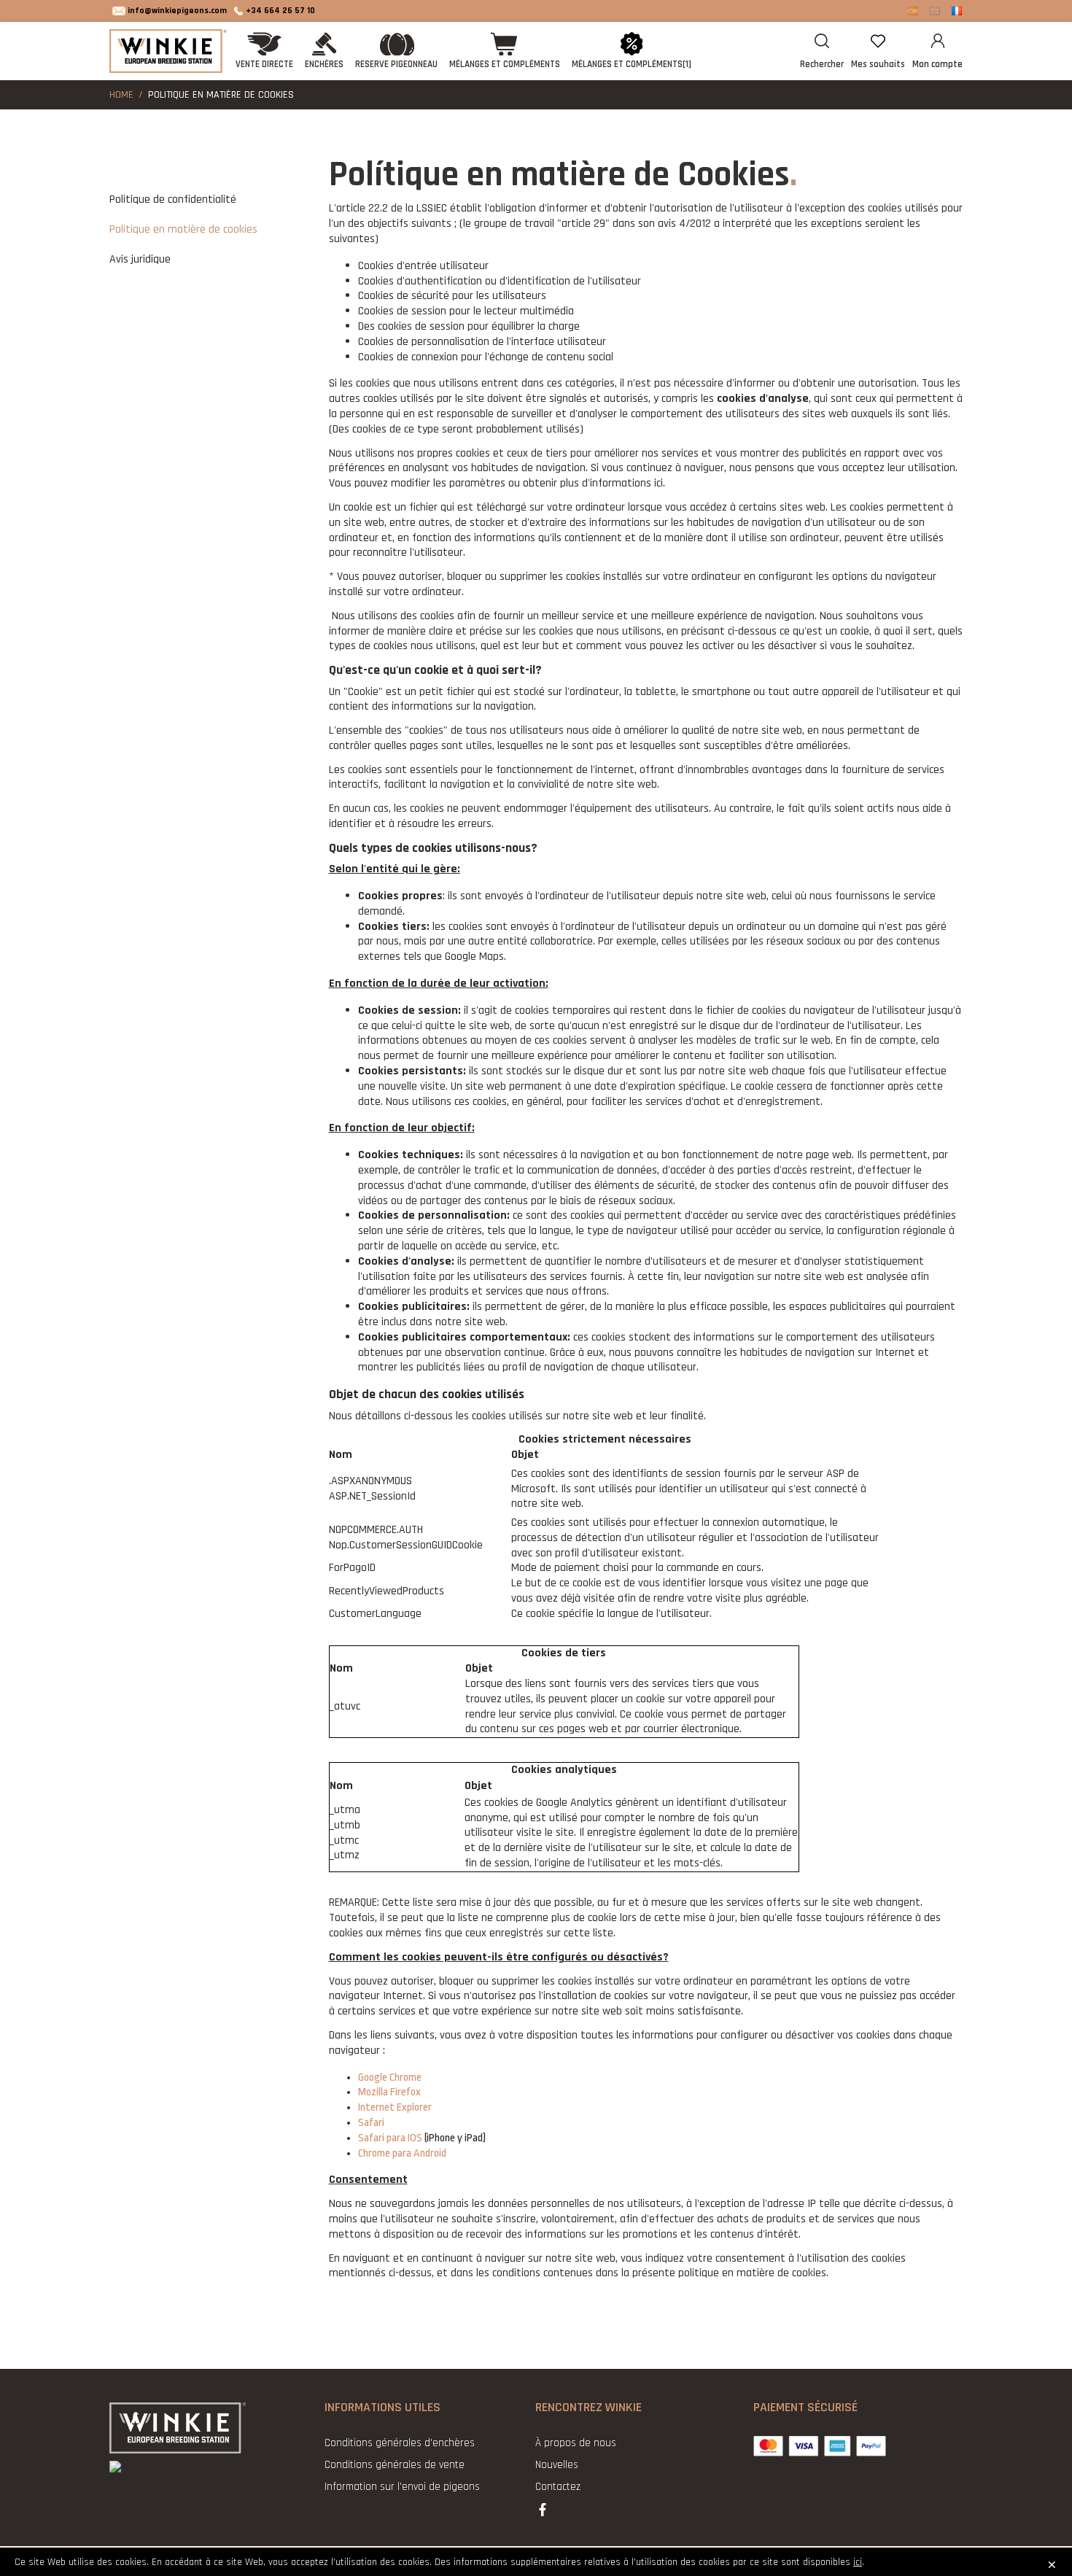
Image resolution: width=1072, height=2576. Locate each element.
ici (858, 2562)
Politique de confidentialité (173, 199)
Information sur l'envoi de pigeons (402, 2487)
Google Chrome (390, 2078)
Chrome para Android (402, 2153)
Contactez (558, 2487)
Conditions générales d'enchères (400, 2443)
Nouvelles (557, 2465)
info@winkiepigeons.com (177, 11)
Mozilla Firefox (389, 2092)
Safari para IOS (390, 2138)
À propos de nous (576, 2443)
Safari (371, 2123)
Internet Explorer (395, 2107)
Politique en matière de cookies (183, 229)
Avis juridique (140, 259)
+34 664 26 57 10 (280, 11)
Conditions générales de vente (395, 2465)
